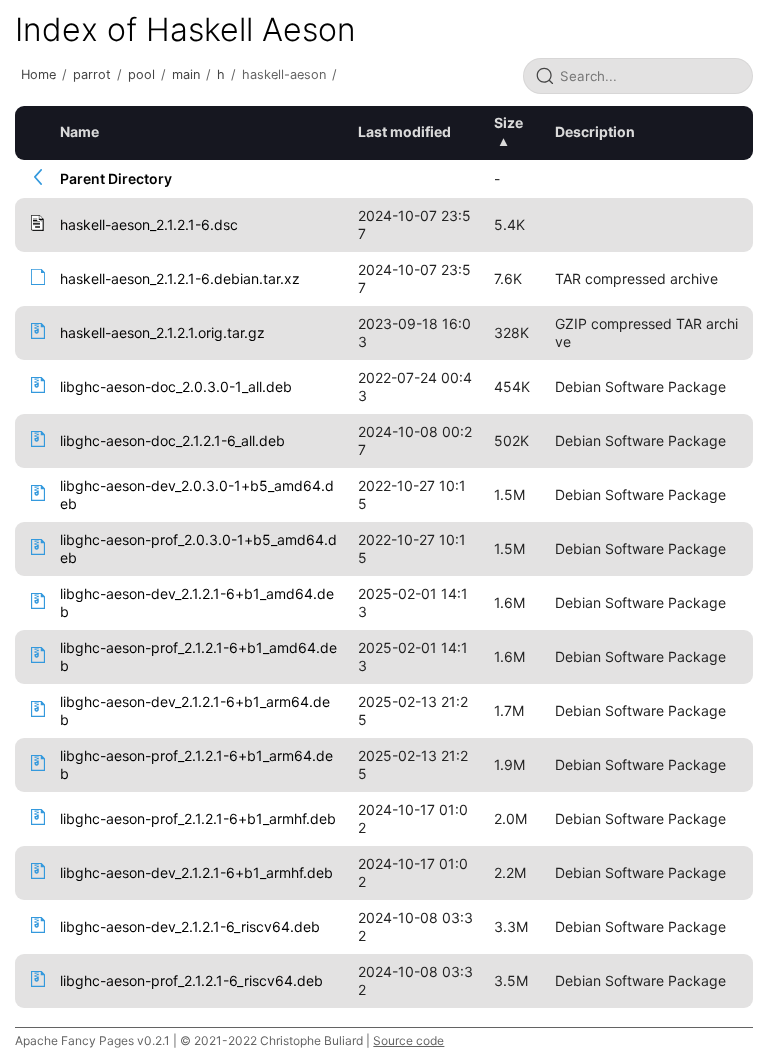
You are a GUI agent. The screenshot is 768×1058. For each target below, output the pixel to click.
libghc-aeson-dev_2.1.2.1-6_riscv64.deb (190, 926)
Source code (408, 1040)
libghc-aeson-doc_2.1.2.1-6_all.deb (172, 440)
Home (38, 74)
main (186, 74)
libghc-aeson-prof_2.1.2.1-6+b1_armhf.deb (198, 818)
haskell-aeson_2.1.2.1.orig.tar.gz (162, 332)
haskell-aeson (284, 74)
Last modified (404, 131)
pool (141, 74)
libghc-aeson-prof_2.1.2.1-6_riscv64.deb (191, 980)
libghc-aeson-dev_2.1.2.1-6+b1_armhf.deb (196, 872)
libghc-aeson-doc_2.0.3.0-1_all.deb (176, 386)
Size (508, 122)
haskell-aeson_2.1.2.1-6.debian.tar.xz (180, 278)
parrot (92, 74)
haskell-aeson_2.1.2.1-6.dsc (149, 224)
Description (595, 131)
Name (79, 131)
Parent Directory (116, 178)
